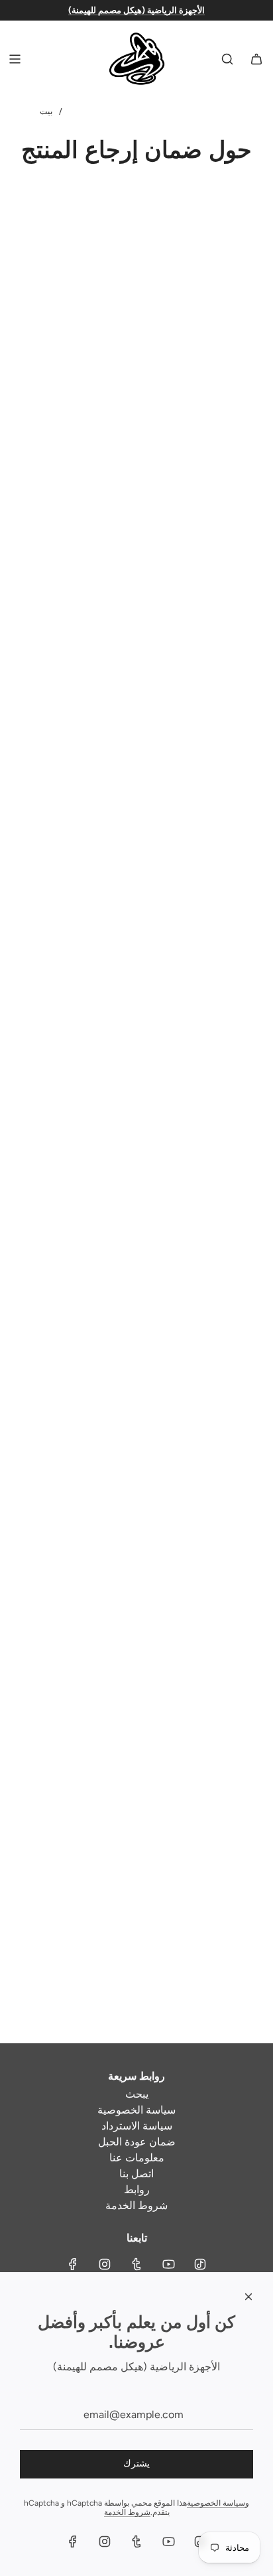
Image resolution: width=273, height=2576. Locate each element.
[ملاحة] (15, 59)
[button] (1, 2509)
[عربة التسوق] (256, 59)
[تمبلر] (136, 2264)
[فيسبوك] (73, 2264)
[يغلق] (248, 2297)
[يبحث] (227, 59)
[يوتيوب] (168, 2264)
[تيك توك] (200, 2264)
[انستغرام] (105, 2264)
